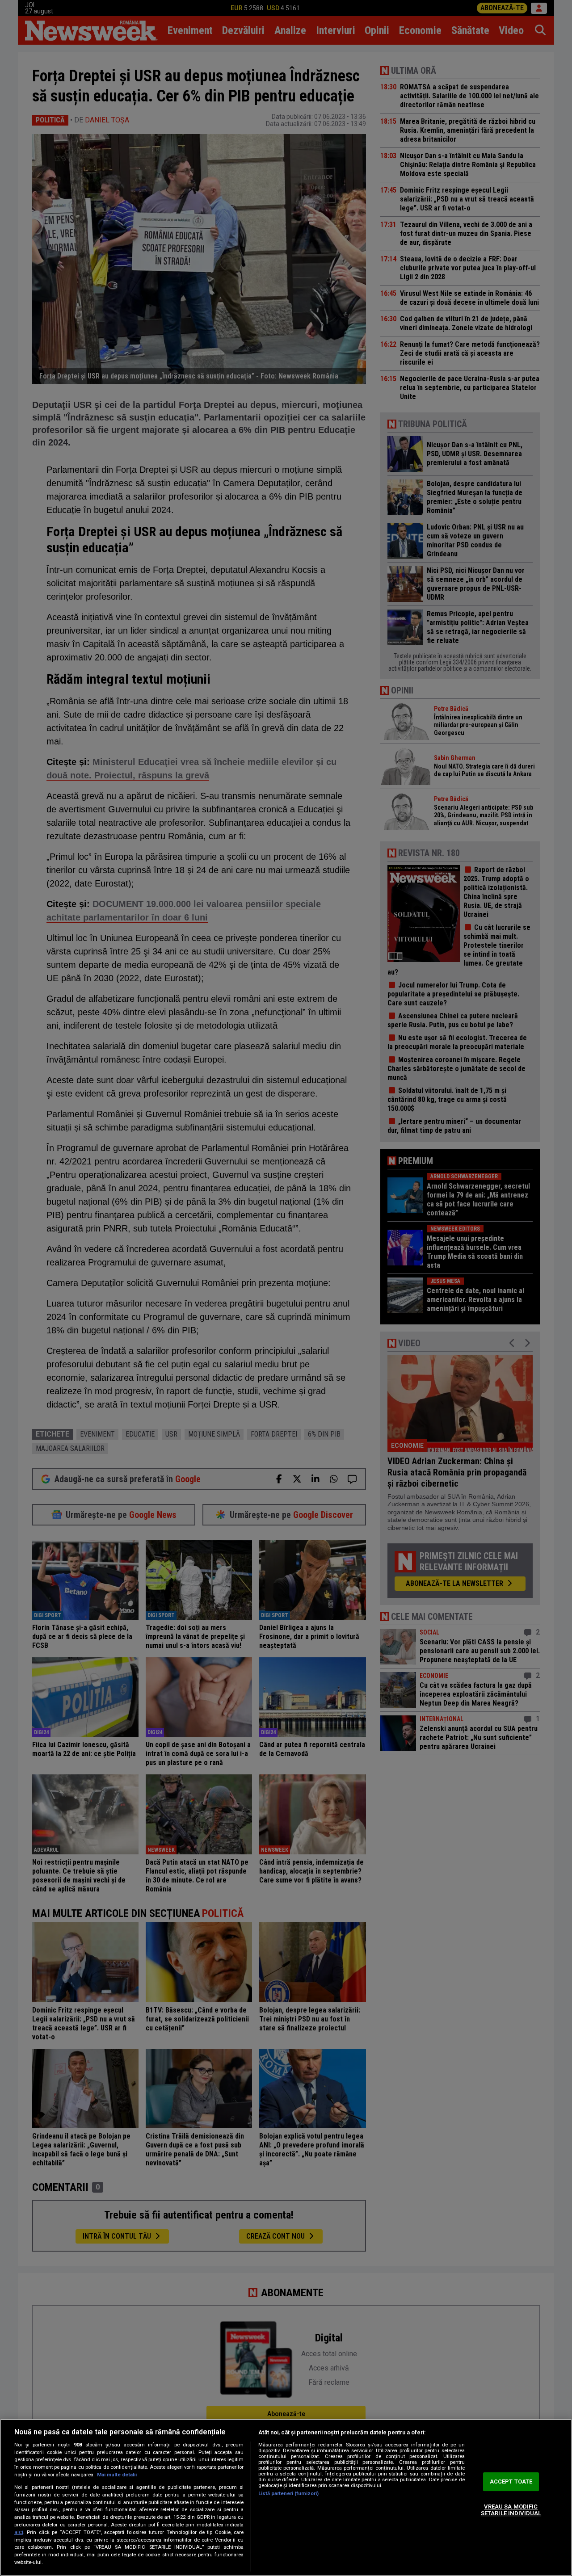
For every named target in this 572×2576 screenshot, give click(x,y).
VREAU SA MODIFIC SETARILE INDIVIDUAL (511, 2510)
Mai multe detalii (117, 2475)
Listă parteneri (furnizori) (288, 2494)
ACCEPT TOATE (511, 2481)
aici (19, 2532)
